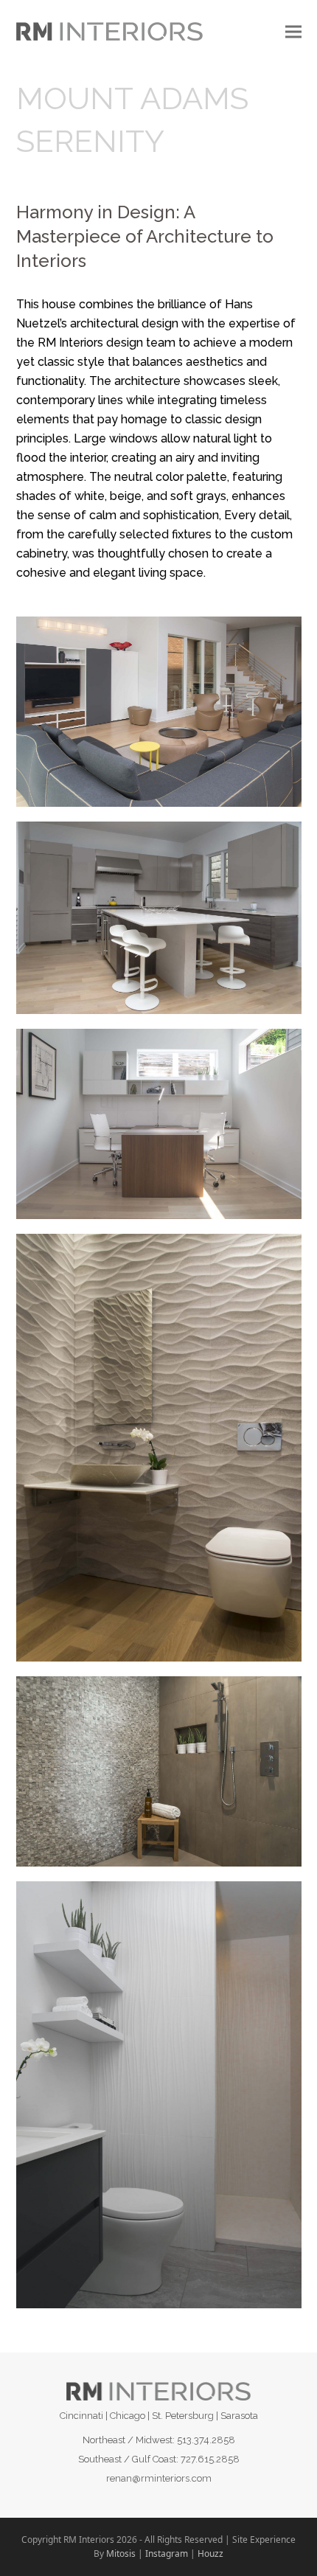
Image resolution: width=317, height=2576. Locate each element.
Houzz (210, 2554)
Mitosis (121, 2554)
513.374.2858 (206, 2440)
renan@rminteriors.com (159, 2478)
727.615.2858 (210, 2459)
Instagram (167, 2554)
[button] (293, 31)
